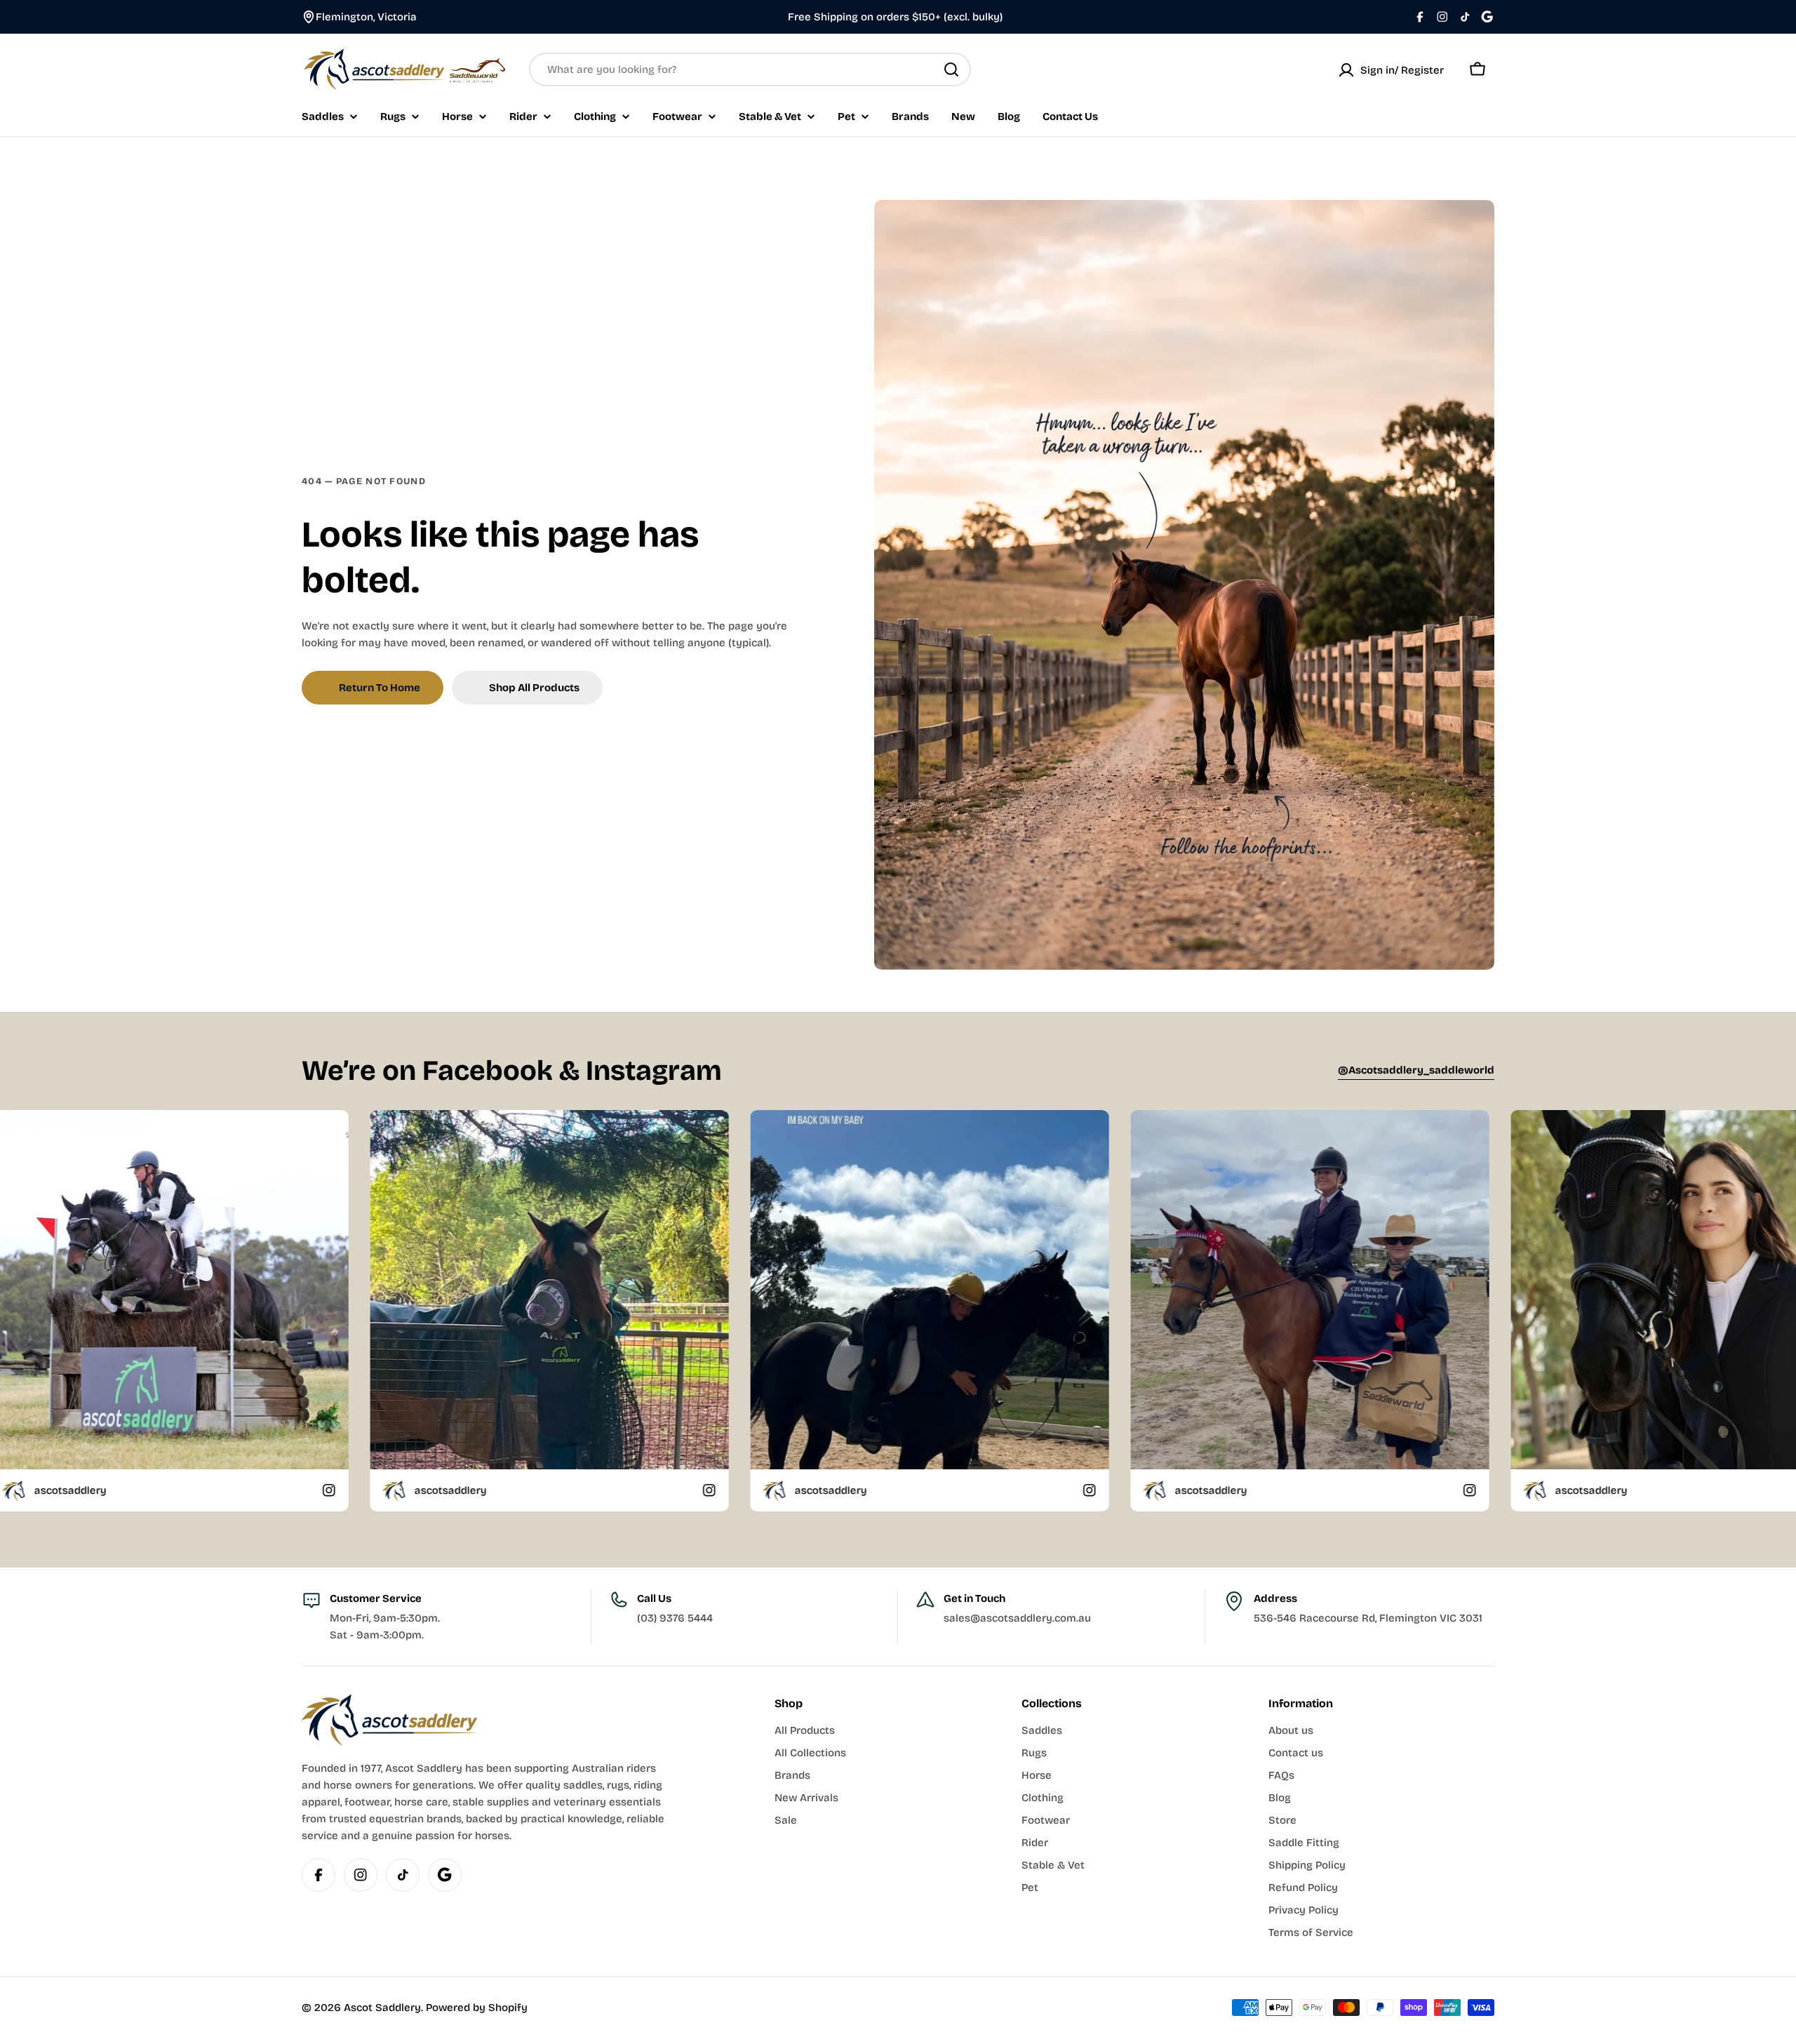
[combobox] (750, 69)
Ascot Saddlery (382, 2008)
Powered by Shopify (477, 2008)
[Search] (951, 69)
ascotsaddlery (360, 1490)
